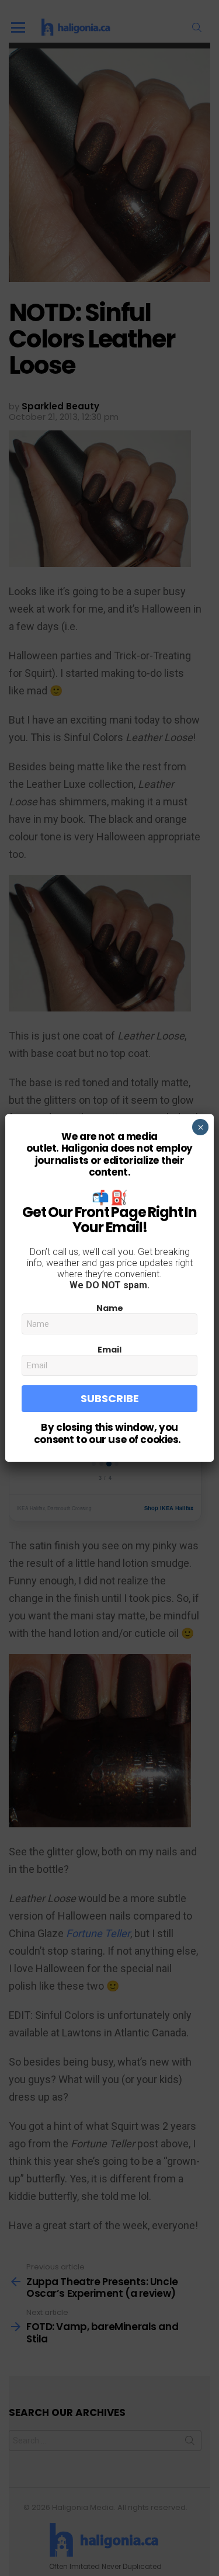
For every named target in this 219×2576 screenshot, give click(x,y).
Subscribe (110, 1398)
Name (110, 1308)
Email (109, 1350)
